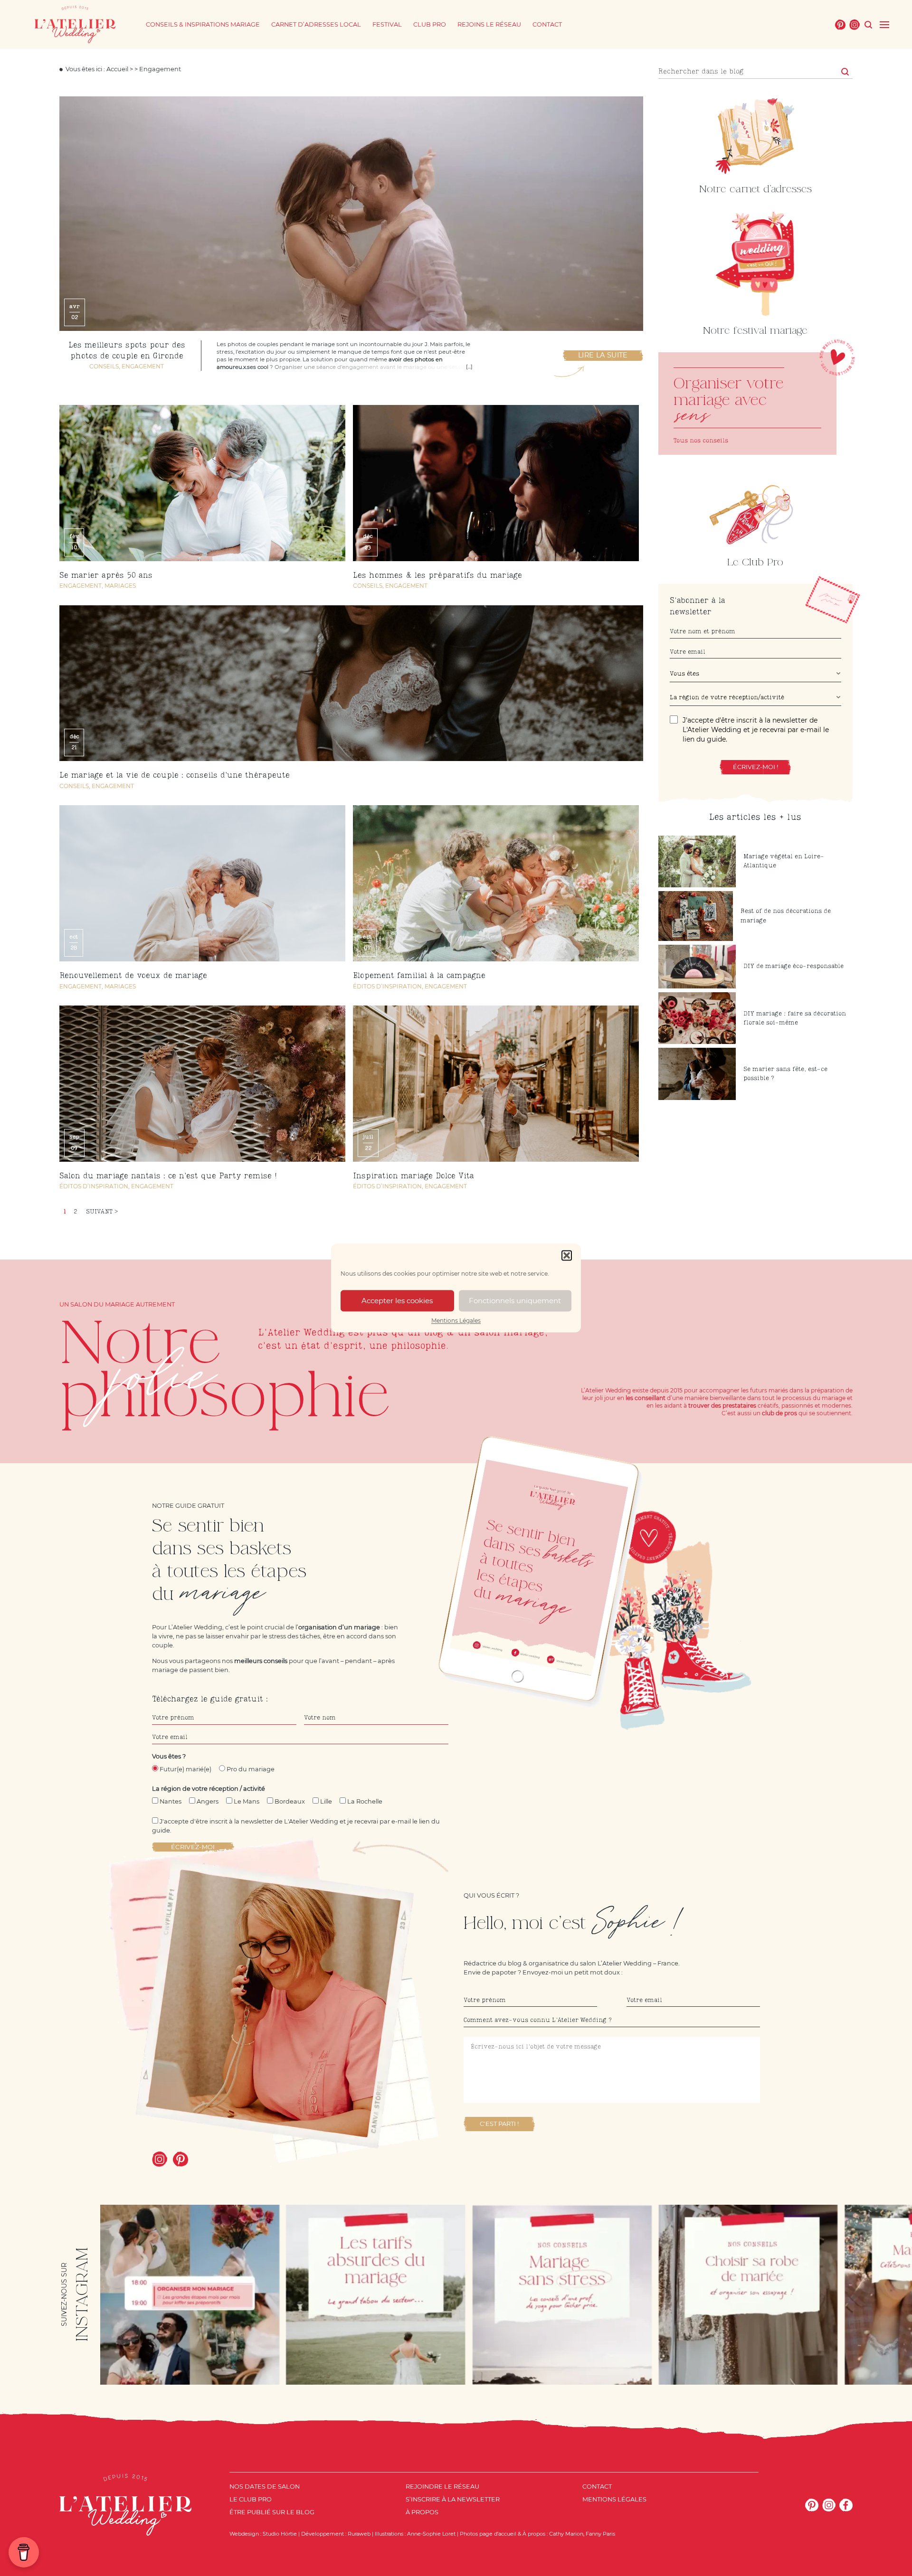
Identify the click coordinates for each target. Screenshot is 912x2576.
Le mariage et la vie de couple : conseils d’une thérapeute (175, 776)
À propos (422, 2512)
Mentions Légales (456, 1321)
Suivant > (102, 1212)
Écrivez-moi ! (755, 767)
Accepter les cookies (397, 1301)
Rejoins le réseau (489, 24)
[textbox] (753, 674)
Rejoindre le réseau (442, 2487)
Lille (326, 1801)
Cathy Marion (566, 2534)
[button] (567, 1255)
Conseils (104, 366)
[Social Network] (840, 25)
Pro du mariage (251, 1769)
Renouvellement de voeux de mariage (133, 976)
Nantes (171, 1801)
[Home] (75, 24)
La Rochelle (365, 1801)
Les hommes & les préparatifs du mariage (437, 576)
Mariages (120, 586)
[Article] (747, 404)
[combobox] (756, 675)
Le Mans (247, 1801)
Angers (208, 1801)
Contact (547, 24)
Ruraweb (359, 2534)
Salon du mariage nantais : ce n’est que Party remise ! (168, 1176)
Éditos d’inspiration (387, 986)
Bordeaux (290, 1801)
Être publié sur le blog (272, 2512)
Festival (387, 24)
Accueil (117, 69)
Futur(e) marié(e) (185, 1769)
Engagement (143, 366)
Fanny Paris (600, 2534)
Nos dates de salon (265, 2487)
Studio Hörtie (280, 2534)
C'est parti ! (499, 2124)
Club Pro (430, 24)
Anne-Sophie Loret (431, 2534)
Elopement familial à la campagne (419, 976)
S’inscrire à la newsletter (453, 2499)
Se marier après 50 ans (106, 576)
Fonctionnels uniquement (515, 1301)
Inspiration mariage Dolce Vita (413, 1176)
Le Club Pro (251, 2499)
